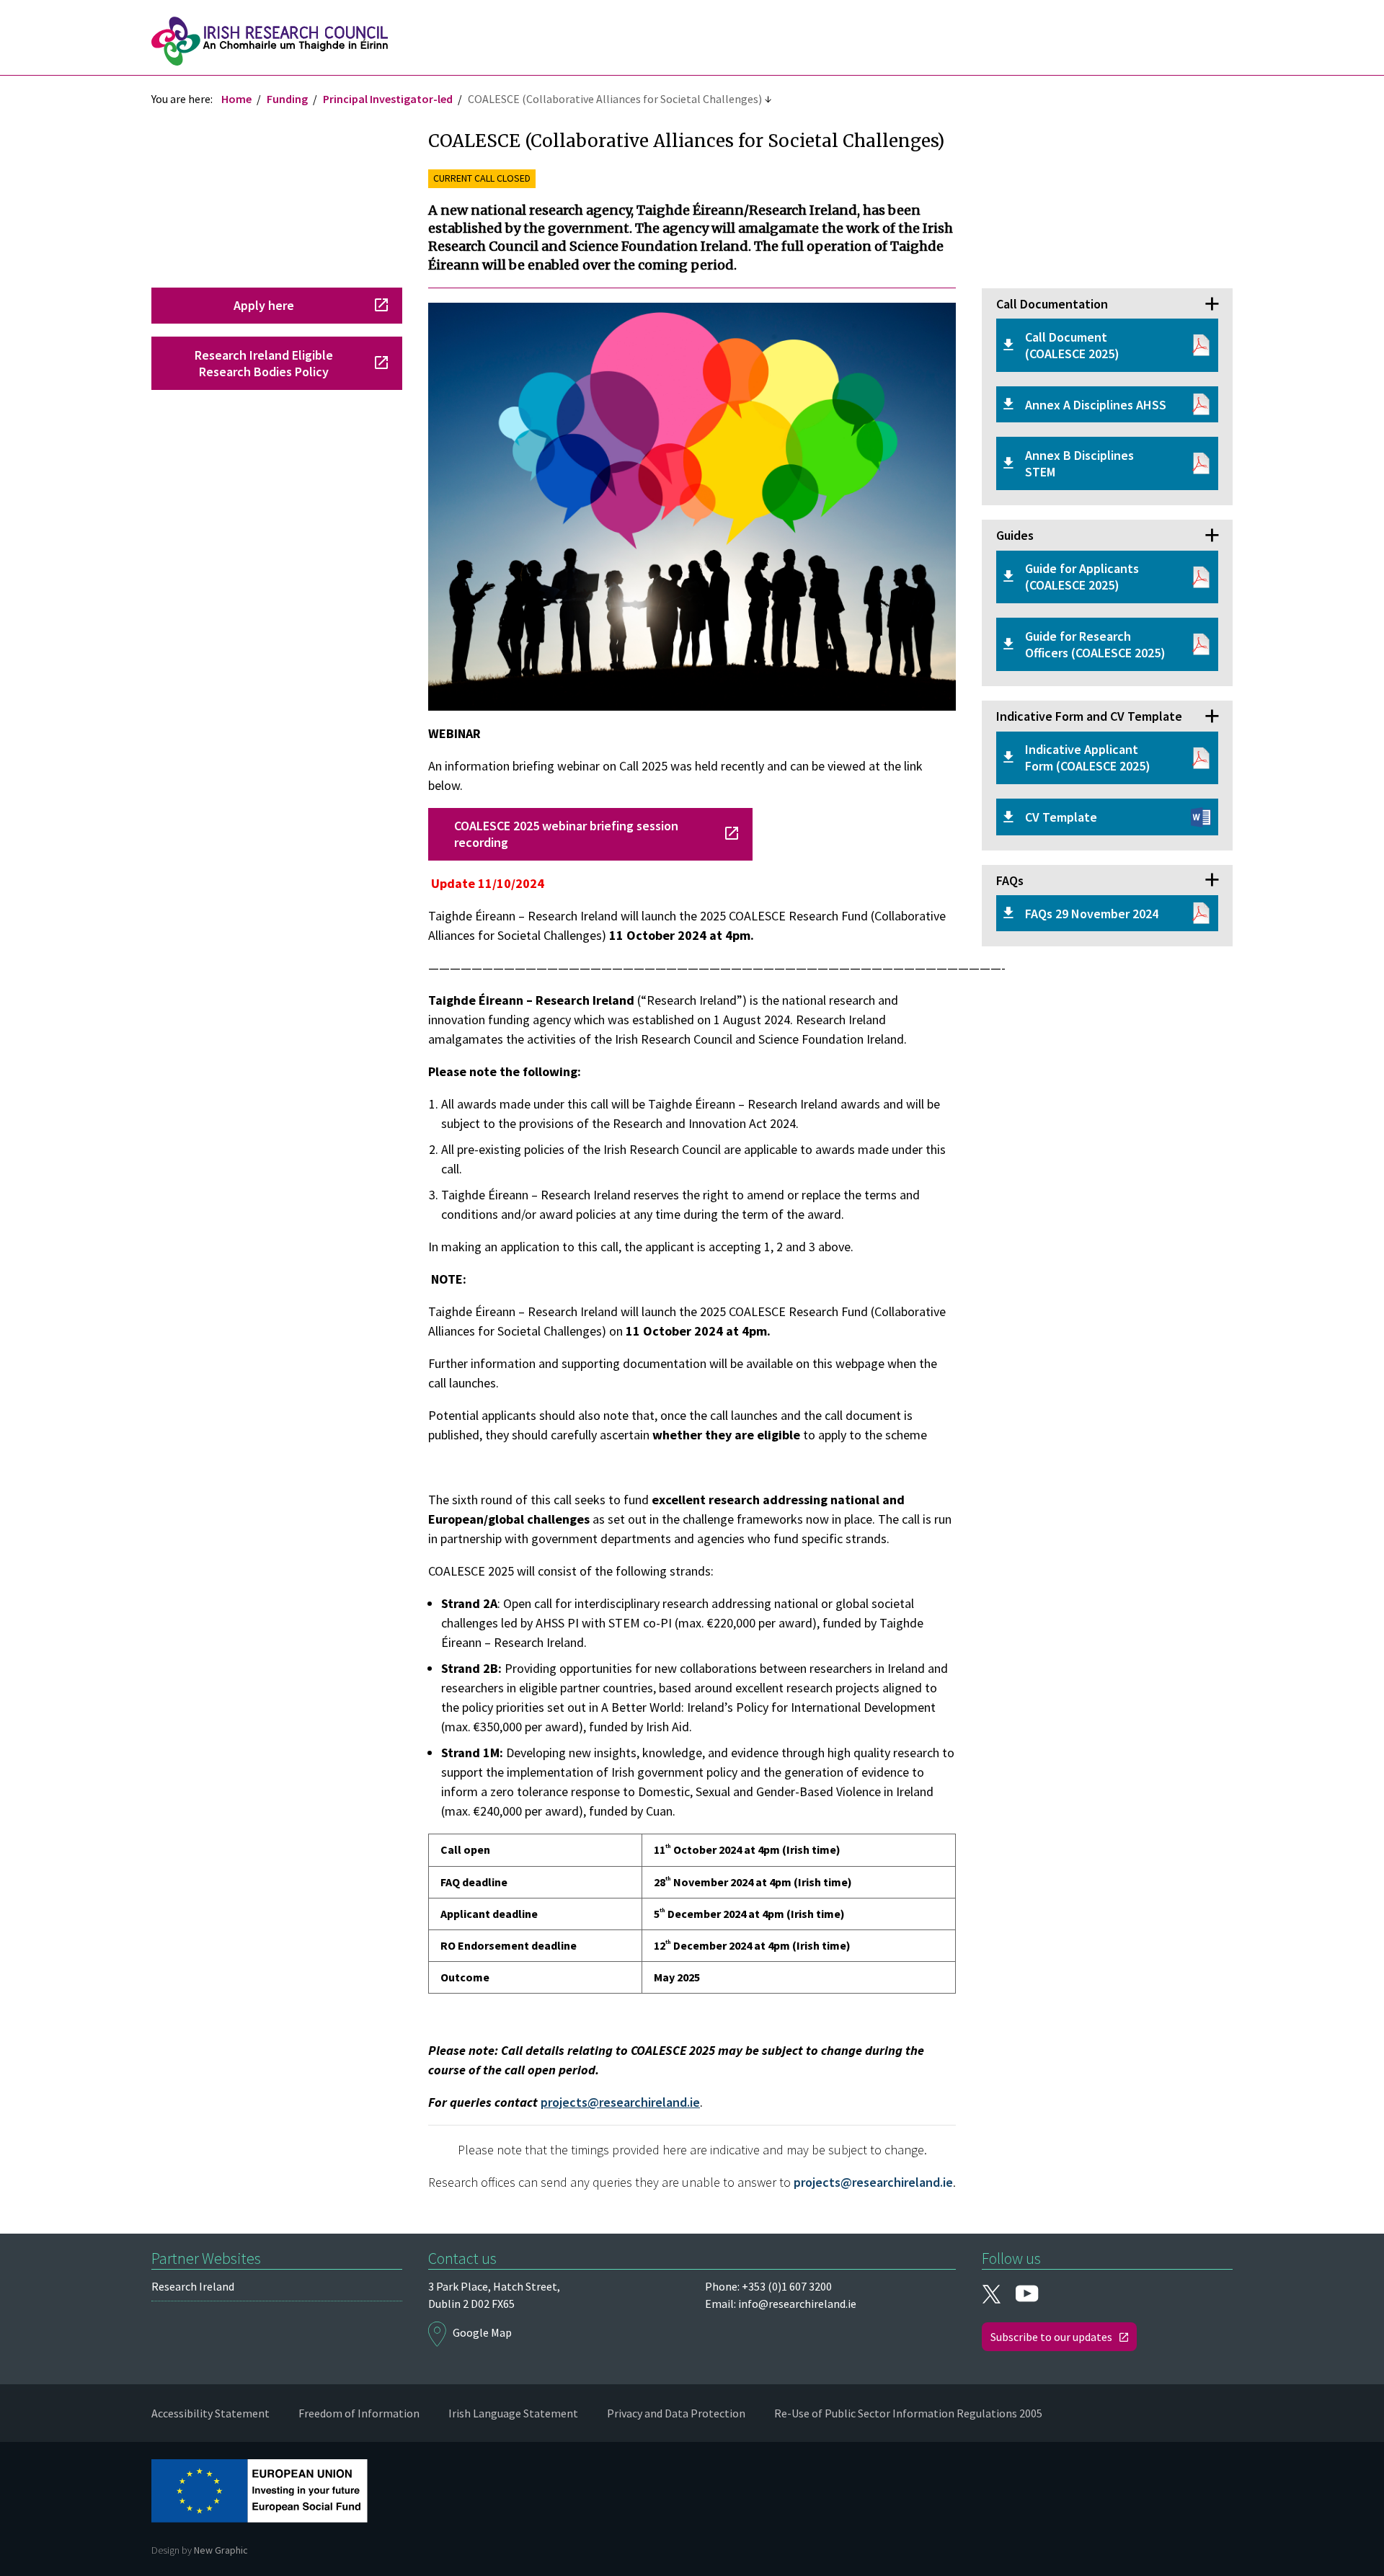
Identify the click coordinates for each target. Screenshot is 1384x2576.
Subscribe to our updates (1051, 2337)
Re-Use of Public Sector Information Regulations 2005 (908, 2413)
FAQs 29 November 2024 (1092, 914)
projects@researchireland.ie (620, 2102)
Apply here (264, 305)
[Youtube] (1027, 2295)
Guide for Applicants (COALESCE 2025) (1082, 577)
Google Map (482, 2332)
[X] (991, 2293)
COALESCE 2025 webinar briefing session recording (566, 834)
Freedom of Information (359, 2413)
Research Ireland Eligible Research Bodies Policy (264, 363)
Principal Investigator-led (388, 99)
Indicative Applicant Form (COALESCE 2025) (1088, 758)
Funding (287, 99)
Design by (200, 2550)
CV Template (1061, 817)
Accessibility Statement (210, 2413)
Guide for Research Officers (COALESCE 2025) (1095, 644)
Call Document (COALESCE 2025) (1072, 345)
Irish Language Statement (513, 2413)
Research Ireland (193, 2286)
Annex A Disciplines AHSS (1096, 405)
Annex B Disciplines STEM (1079, 463)
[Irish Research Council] (270, 41)
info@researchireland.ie (797, 2304)
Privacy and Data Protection (676, 2413)
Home (236, 99)
